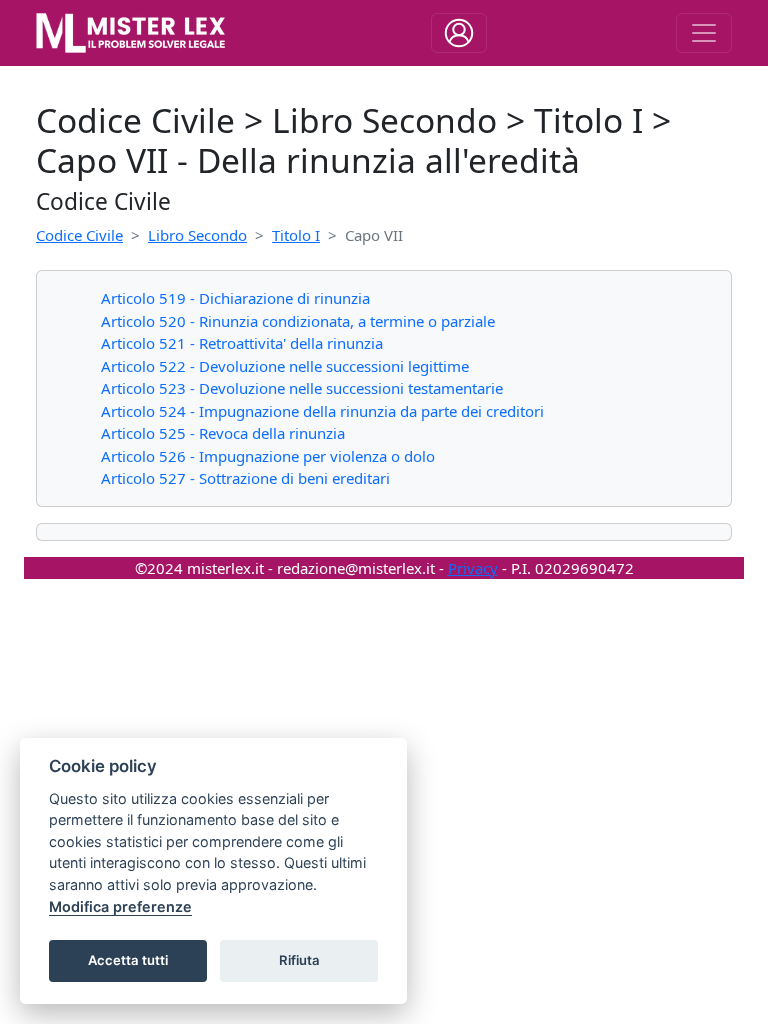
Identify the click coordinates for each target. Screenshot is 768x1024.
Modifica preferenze (120, 906)
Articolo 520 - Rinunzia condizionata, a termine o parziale (298, 321)
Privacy (473, 568)
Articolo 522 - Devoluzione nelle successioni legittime (285, 366)
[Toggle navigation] (459, 33)
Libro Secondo (197, 235)
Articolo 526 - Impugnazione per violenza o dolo (268, 456)
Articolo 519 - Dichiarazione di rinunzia (235, 298)
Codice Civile (79, 235)
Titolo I (296, 235)
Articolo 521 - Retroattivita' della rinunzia (242, 343)
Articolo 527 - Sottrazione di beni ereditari (245, 478)
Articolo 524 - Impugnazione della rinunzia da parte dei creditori (322, 411)
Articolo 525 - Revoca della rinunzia (223, 433)
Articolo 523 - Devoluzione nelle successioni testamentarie (302, 388)
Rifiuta (299, 960)
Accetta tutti (128, 960)
